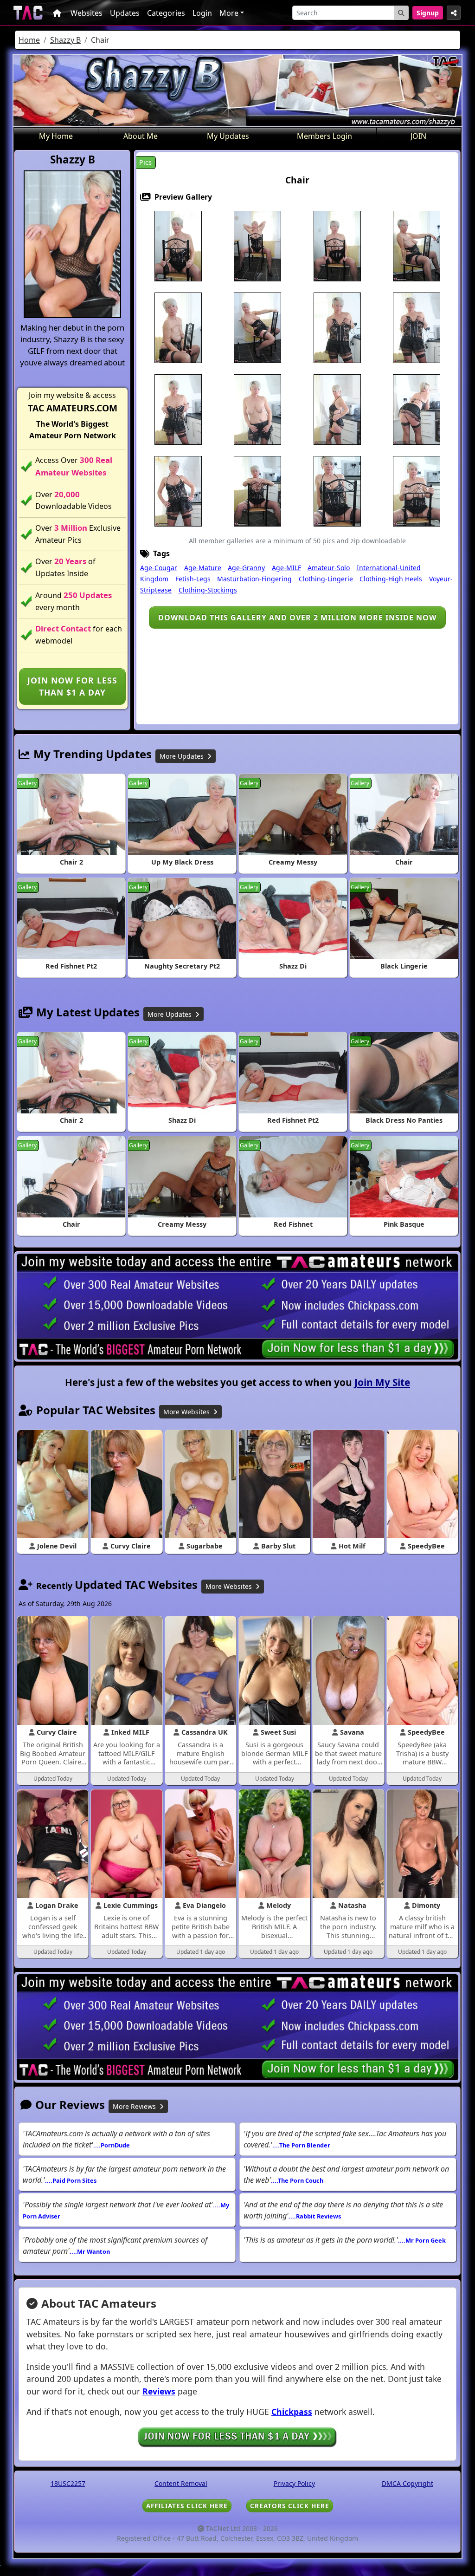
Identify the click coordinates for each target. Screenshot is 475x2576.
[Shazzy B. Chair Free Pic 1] (178, 246)
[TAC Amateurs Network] (28, 13)
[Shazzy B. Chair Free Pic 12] (257, 409)
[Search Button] (401, 13)
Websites (87, 13)
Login (202, 13)
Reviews (159, 2391)
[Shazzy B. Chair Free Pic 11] (178, 409)
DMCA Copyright (408, 2483)
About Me (141, 136)
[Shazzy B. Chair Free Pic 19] (337, 491)
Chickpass (292, 2412)
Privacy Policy (294, 2483)
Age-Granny (246, 568)
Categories (166, 13)
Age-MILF (286, 568)
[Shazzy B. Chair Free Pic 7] (257, 327)
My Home (56, 136)
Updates (125, 13)
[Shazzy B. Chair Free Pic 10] (417, 327)
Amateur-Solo (329, 568)
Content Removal (181, 2483)
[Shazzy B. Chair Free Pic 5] (417, 246)
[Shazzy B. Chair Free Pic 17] (178, 491)
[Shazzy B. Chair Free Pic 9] (337, 327)
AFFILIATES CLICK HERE (187, 2506)
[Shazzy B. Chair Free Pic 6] (178, 327)
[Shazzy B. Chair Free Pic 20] (417, 491)
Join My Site (382, 1382)
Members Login (324, 136)
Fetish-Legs (193, 579)
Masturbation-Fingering (254, 579)
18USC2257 (68, 2483)
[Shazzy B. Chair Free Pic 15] (417, 409)
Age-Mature (203, 568)
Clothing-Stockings (208, 590)
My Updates (228, 136)
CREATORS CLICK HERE (290, 2506)
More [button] (229, 13)
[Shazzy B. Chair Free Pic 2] (257, 246)
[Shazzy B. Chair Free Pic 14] (337, 409)
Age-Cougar (159, 568)
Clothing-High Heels (391, 579)
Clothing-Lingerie (326, 579)
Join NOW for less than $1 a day (72, 686)
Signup (428, 13)
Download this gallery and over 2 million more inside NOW (297, 618)
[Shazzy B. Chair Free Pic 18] (257, 491)
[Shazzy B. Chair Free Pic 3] (337, 246)
